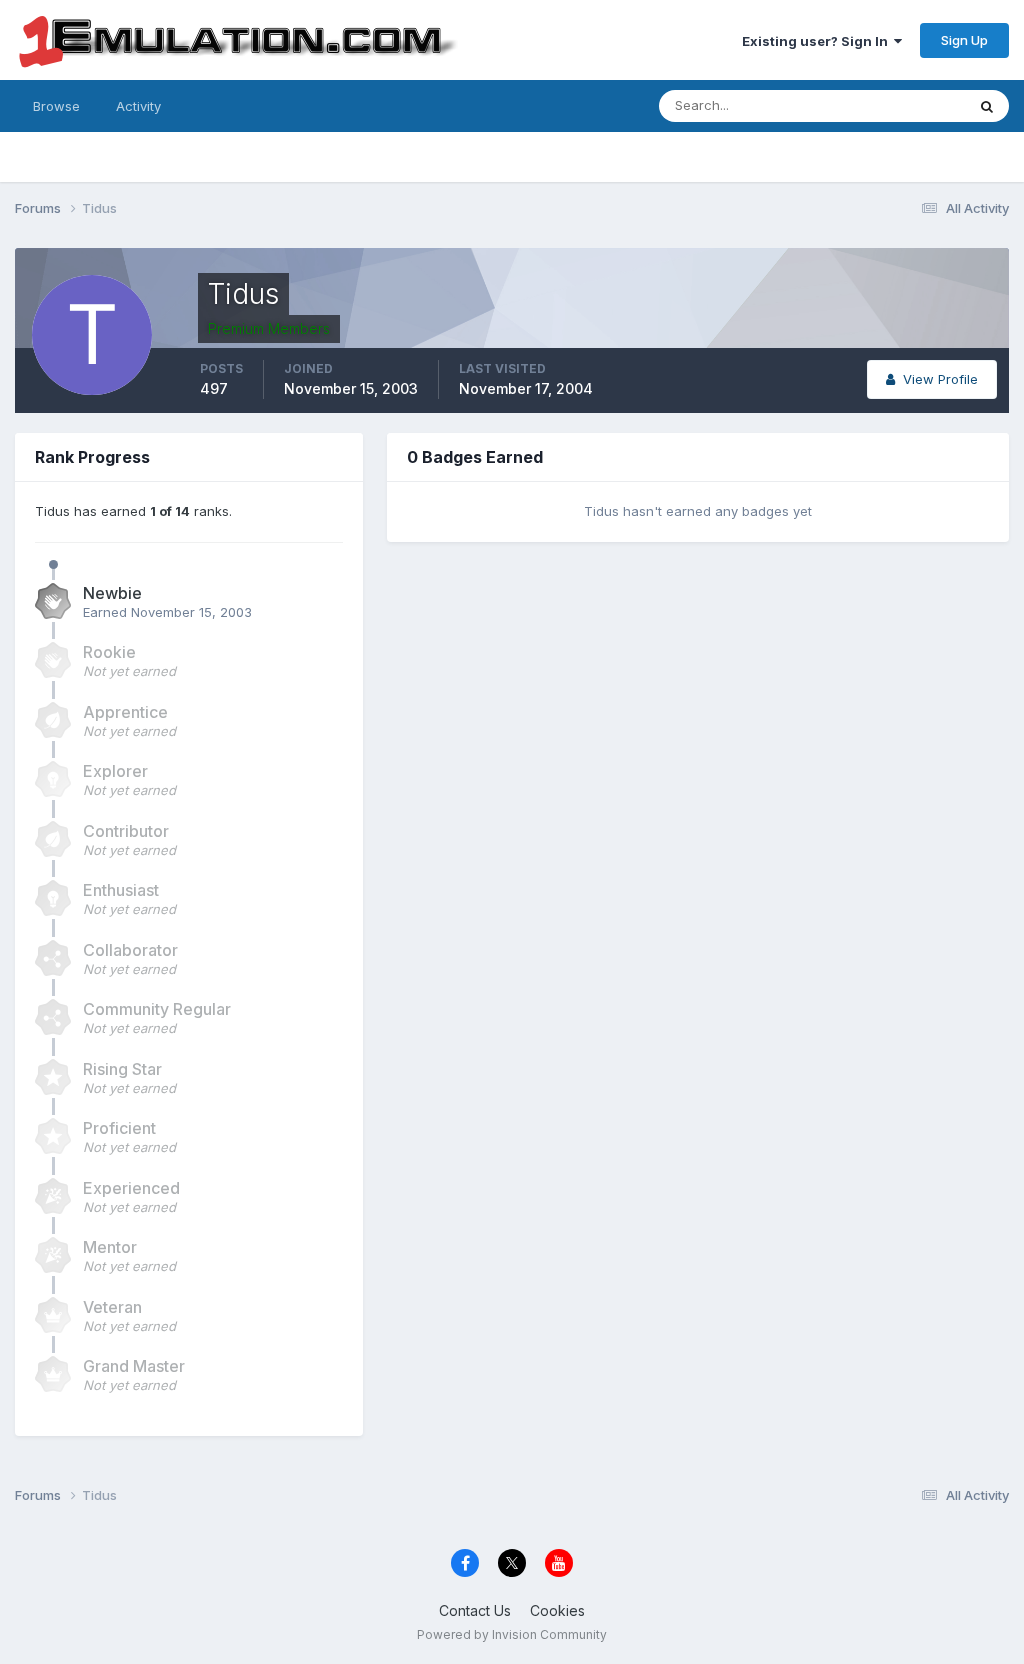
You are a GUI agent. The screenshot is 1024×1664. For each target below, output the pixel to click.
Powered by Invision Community (512, 1634)
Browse (56, 106)
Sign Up (964, 40)
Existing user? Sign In (818, 41)
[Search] (987, 106)
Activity (138, 106)
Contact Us (475, 1610)
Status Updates (892, 105)
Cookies (557, 1610)
